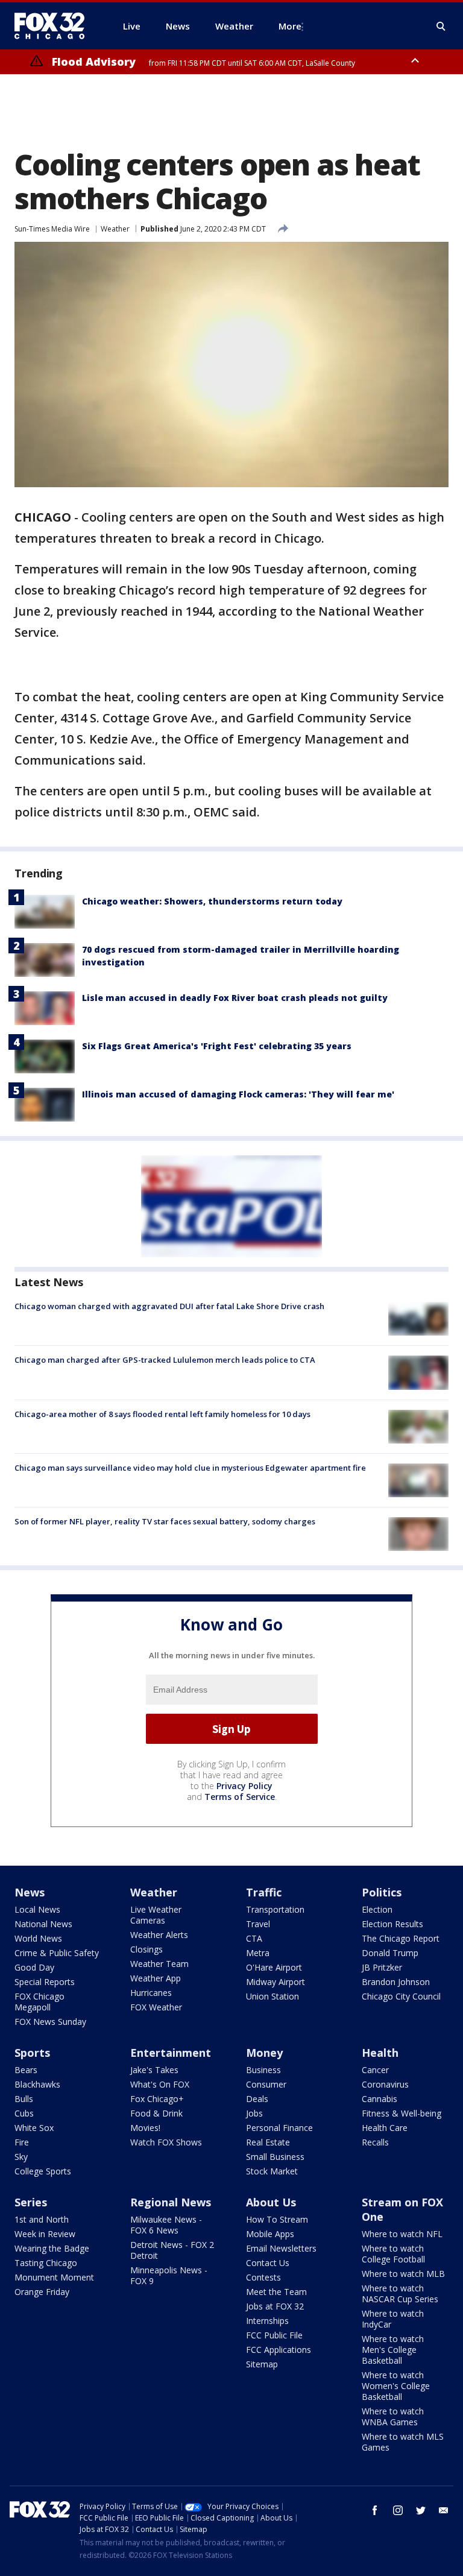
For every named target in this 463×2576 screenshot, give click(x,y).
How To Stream (277, 2219)
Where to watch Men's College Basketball (393, 2350)
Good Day (34, 1967)
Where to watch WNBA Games (393, 2417)
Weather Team (159, 1964)
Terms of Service (240, 1797)
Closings (146, 1949)
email (444, 2510)
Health (380, 2053)
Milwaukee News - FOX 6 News (166, 2225)
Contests (263, 2277)
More (290, 26)
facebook (375, 2510)
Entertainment (171, 2053)
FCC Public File (274, 2335)
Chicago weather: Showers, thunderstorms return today (212, 901)
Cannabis (380, 2099)
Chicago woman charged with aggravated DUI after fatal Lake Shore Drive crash (169, 1306)
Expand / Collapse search (441, 27)
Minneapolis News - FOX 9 (169, 2275)
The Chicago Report (401, 1938)
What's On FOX (160, 2084)
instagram (398, 2510)
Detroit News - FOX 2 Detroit (172, 2250)
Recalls (375, 2142)
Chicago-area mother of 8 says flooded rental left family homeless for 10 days (162, 1414)
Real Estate (268, 2142)
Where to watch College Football (393, 2254)
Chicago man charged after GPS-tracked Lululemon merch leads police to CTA (165, 1360)
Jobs (254, 2113)
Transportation (275, 1909)
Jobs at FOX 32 (275, 2306)
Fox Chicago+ (157, 2099)
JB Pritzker (382, 1967)
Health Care (385, 2128)
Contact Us (268, 2263)
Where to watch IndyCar (393, 2319)
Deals (257, 2099)
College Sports (43, 2171)
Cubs (24, 2113)
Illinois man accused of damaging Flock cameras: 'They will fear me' (238, 1094)
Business (263, 2070)
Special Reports (45, 1982)
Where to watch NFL (402, 2234)
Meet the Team (276, 2292)
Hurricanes (151, 1993)
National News (43, 1924)
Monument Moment (54, 2277)
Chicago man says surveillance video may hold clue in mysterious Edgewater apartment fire (190, 1468)
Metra (258, 1953)
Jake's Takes (154, 2070)
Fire (22, 2142)
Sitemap (262, 2364)
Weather (115, 229)
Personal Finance (279, 2128)
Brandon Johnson (396, 1982)
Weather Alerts (159, 1935)
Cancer (375, 2070)
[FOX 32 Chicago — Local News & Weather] (54, 26)
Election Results (392, 1924)
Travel (258, 1924)
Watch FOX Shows (166, 2142)
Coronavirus (385, 2084)
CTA (254, 1938)
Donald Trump (390, 1953)
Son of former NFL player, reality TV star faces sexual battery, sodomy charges (165, 1521)
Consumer (266, 2084)
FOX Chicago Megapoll (39, 2002)
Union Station (272, 1996)
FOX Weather (156, 2007)
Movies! (145, 2128)
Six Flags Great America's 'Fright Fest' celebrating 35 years (217, 1046)
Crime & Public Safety (57, 1953)
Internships (267, 2321)
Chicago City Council (401, 1996)
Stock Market (272, 2171)
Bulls (24, 2099)
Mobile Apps (270, 2234)
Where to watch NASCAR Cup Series (400, 2293)
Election (377, 1909)
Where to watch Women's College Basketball (396, 2386)
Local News (37, 1909)
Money (264, 2053)
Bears (26, 2070)
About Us (271, 2202)
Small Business (275, 2157)
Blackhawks (37, 2084)
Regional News (171, 2202)
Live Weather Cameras (156, 1915)
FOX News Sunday (50, 2022)
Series (31, 2202)
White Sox (34, 2128)
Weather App (156, 1978)
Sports (32, 2053)
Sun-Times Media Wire (52, 229)
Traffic (264, 1892)
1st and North (42, 2219)
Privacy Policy (244, 1786)
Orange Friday (42, 2292)
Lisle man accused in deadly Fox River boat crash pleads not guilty (235, 998)
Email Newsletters (281, 2248)
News (30, 1892)
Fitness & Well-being (402, 2113)
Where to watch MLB (403, 2274)
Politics (382, 1892)
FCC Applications (279, 2350)
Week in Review (45, 2234)
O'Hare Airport (274, 1967)
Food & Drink (156, 2113)
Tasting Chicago (46, 2263)
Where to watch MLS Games (403, 2442)
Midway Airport (276, 1982)
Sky (21, 2157)
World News (38, 1938)
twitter (421, 2510)
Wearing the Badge (52, 2248)
